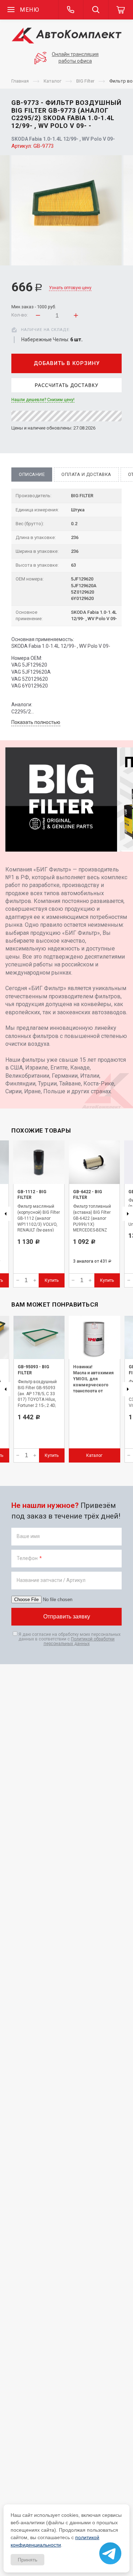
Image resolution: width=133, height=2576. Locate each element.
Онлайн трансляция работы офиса (75, 58)
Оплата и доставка (86, 474)
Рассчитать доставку (66, 385)
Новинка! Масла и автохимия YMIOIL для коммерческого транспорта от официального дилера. (93, 1385)
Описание (32, 474)
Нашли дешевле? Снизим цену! (43, 400)
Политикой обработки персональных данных (79, 1641)
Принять (27, 2560)
